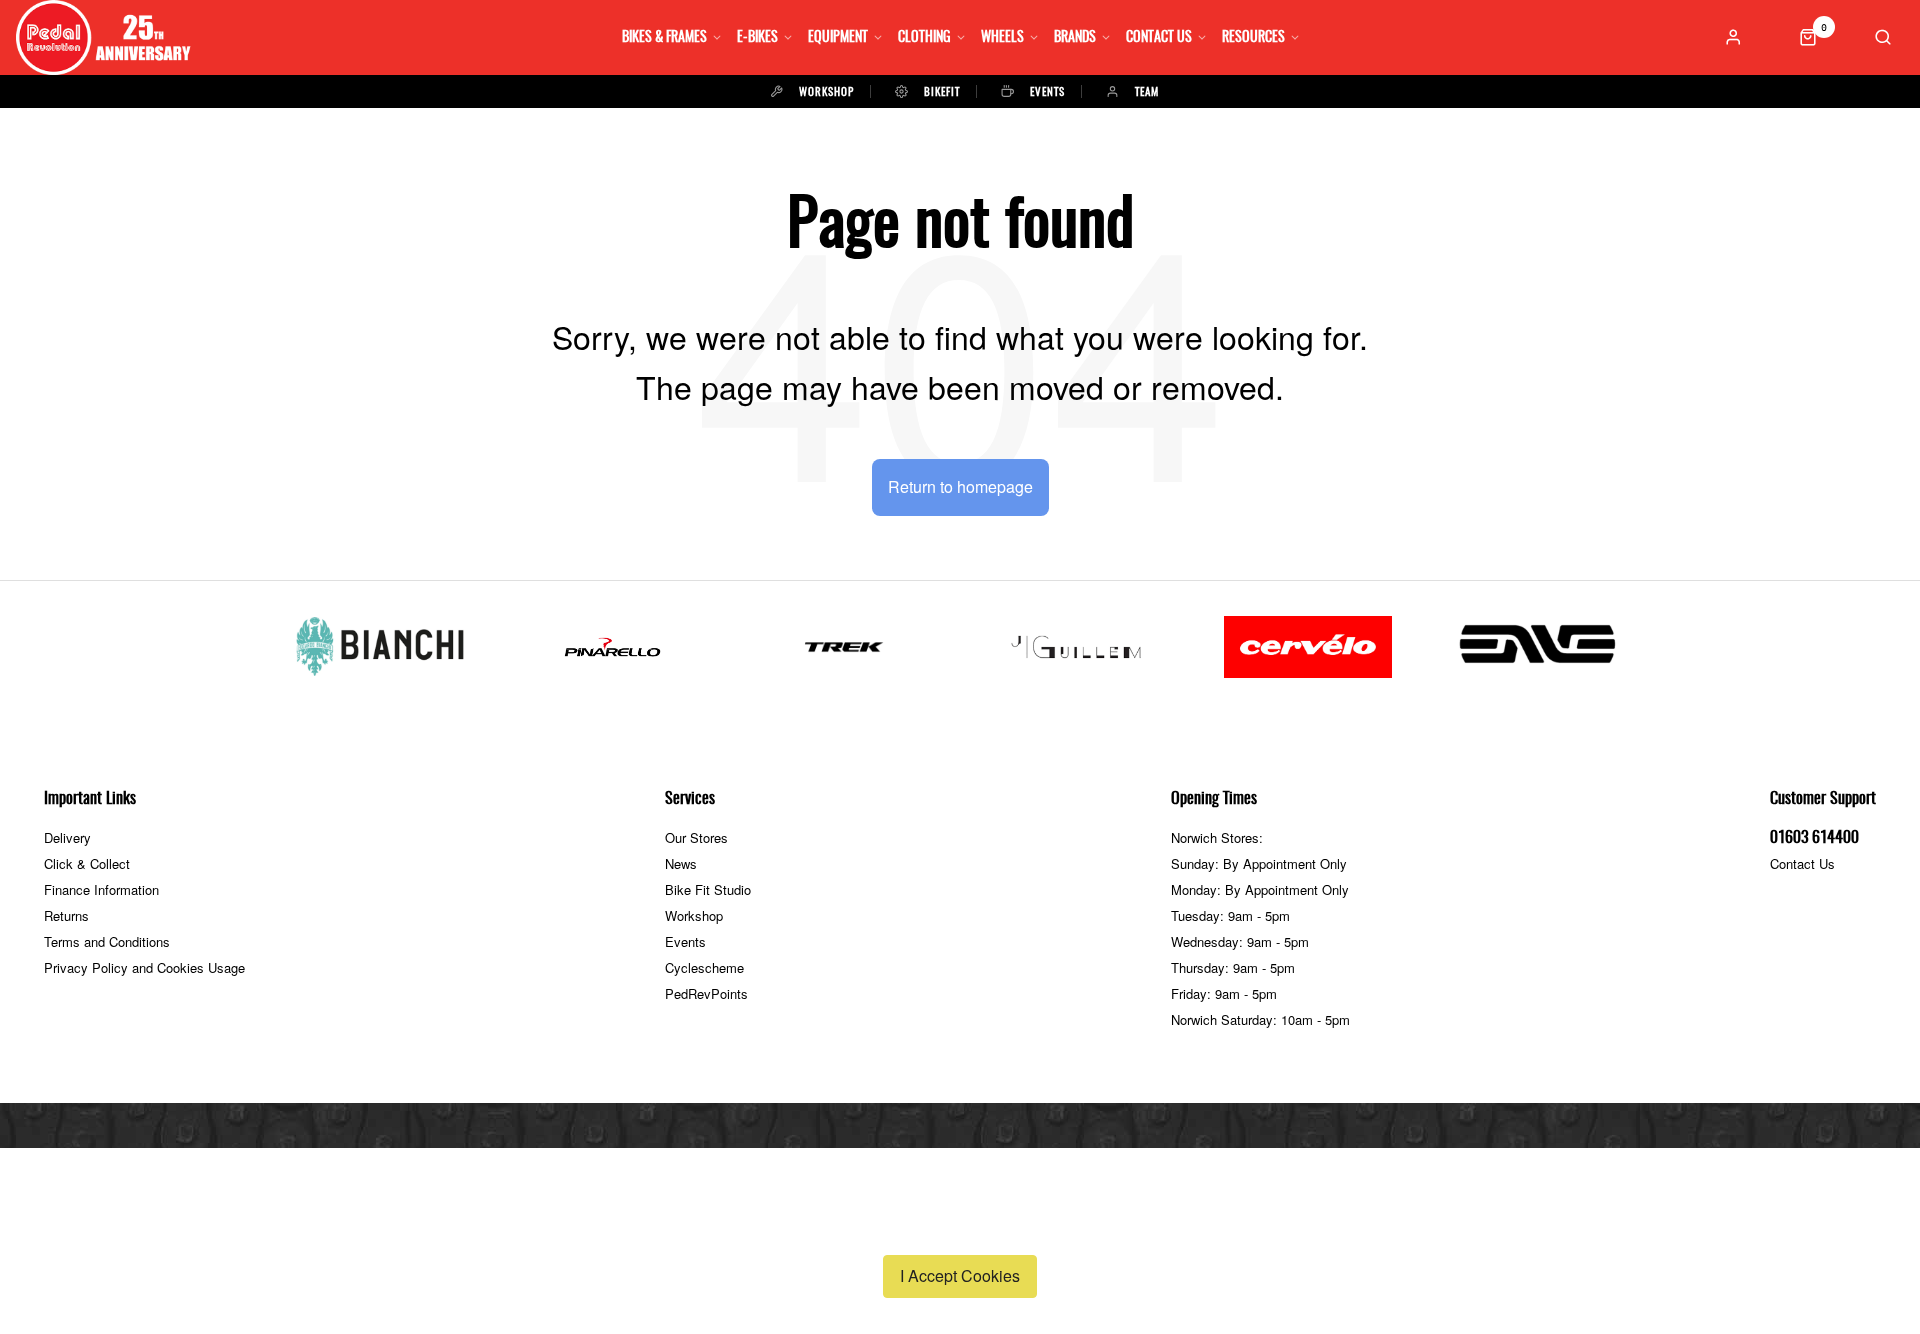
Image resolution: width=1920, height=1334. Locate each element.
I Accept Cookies (960, 1275)
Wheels (1002, 38)
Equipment (838, 38)
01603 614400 (1814, 838)
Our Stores (696, 837)
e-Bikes (757, 38)
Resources (1253, 38)
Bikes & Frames (664, 38)
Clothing (924, 38)
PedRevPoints (706, 993)
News (681, 863)
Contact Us (1159, 38)
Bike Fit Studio (708, 889)
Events (685, 941)
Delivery (67, 837)
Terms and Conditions (107, 941)
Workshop (694, 915)
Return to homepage (960, 486)
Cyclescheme (704, 967)
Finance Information (101, 889)
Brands (1075, 38)
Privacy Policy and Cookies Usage (144, 967)
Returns (66, 915)
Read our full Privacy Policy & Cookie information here (960, 1229)
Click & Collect (87, 863)
